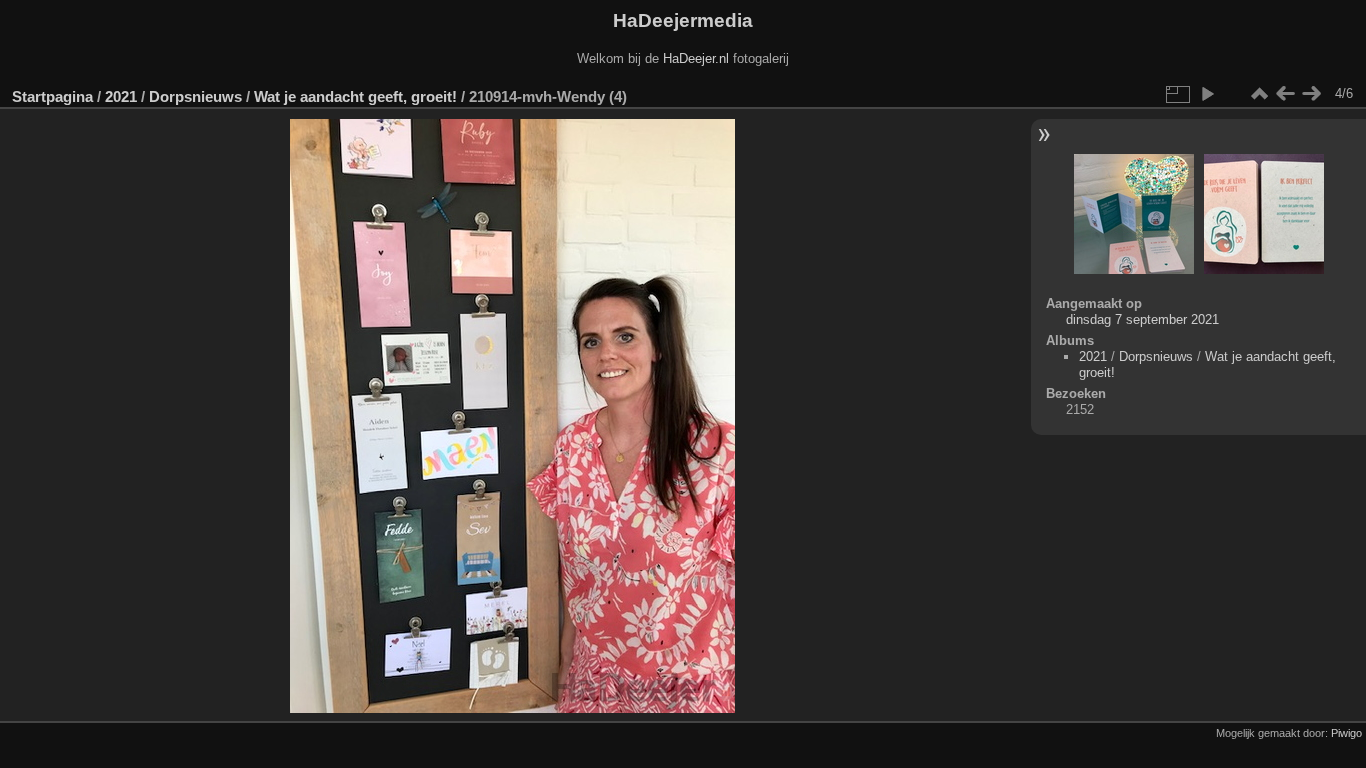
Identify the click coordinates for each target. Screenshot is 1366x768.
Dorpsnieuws (195, 96)
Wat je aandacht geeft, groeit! (355, 96)
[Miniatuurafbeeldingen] (1259, 94)
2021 (121, 96)
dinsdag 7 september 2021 (1142, 319)
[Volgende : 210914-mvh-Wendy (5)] (1311, 94)
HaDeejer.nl (696, 58)
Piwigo (1346, 733)
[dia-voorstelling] (1207, 94)
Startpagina (52, 96)
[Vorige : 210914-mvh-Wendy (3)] (1285, 94)
